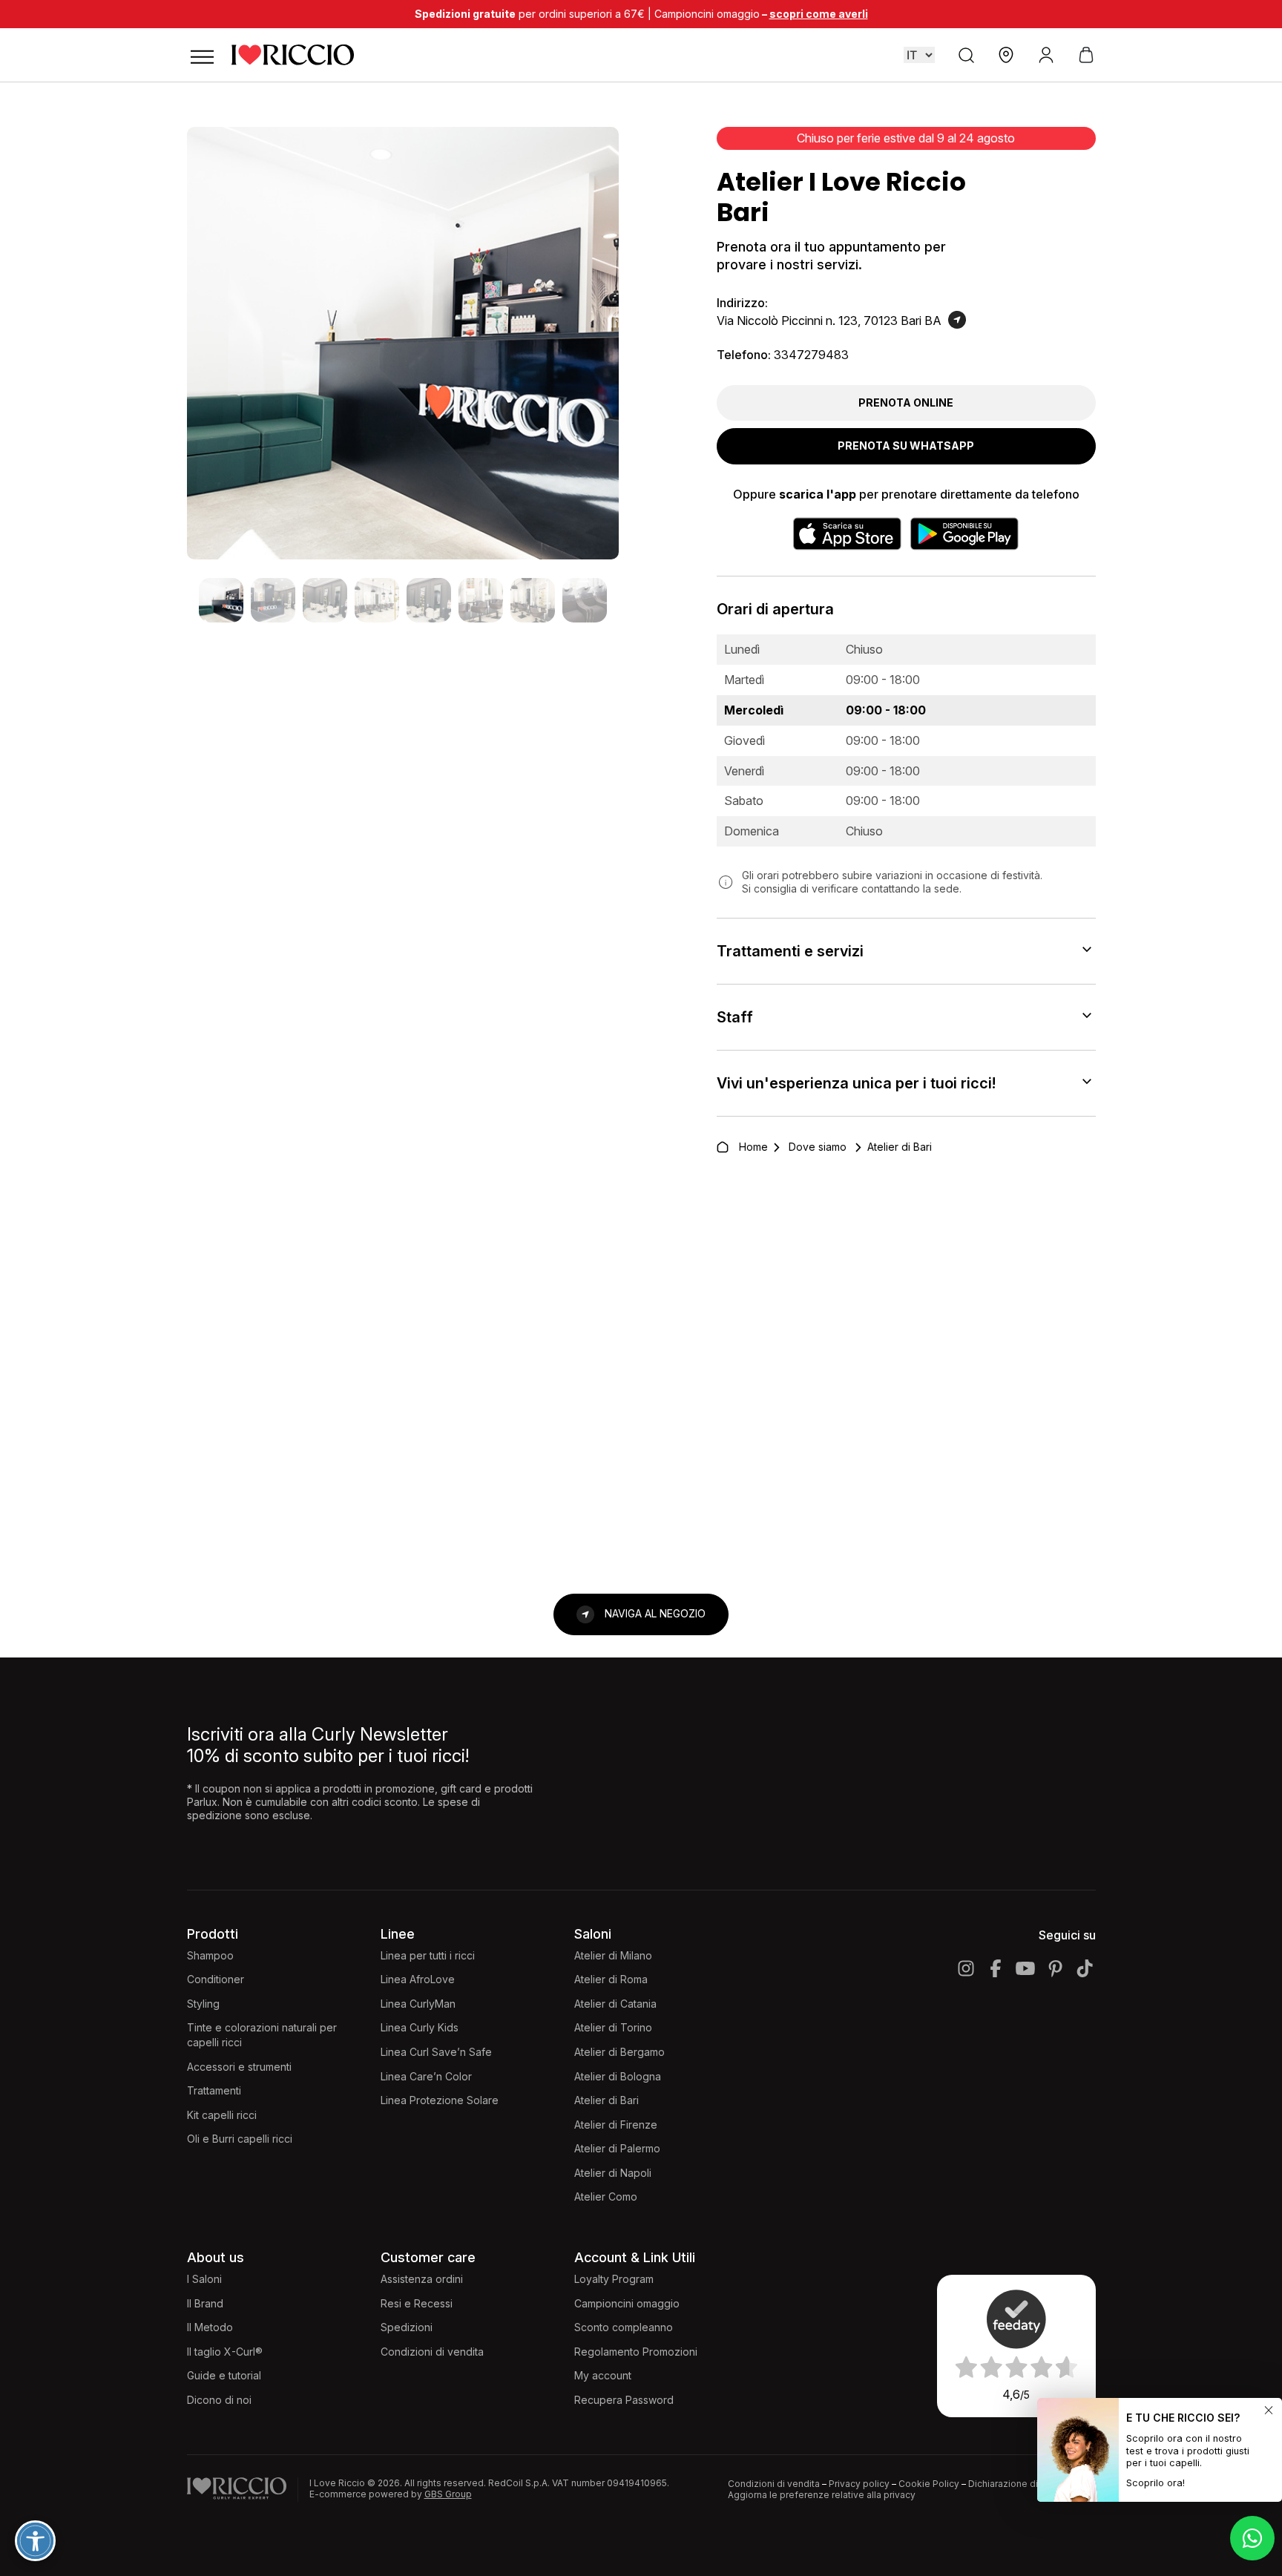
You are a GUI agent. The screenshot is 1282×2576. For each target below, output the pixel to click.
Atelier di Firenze (616, 2125)
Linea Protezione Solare (440, 2100)
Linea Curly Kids (420, 2027)
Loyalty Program (614, 2279)
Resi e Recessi (417, 2303)
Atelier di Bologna (618, 2076)
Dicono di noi (219, 2400)
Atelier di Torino (613, 2027)
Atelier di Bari (607, 2100)
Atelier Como (606, 2196)
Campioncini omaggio (627, 2303)
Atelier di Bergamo (619, 2052)
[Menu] (202, 55)
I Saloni (204, 2279)
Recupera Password (624, 2400)
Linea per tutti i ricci (428, 1955)
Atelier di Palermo (617, 2148)
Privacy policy (859, 2484)
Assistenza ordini (422, 2279)
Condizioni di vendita (432, 2352)
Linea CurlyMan (418, 2004)
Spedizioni (407, 2327)
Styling (203, 2004)
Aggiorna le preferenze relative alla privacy (822, 2495)
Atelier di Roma (611, 1979)
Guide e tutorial (224, 2375)
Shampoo (210, 1955)
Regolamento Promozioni (636, 2352)
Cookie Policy (929, 2484)
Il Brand (205, 2303)
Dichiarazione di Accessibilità (1032, 2484)
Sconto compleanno (624, 2327)
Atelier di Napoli (613, 2173)
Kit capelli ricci (222, 2115)
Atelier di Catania (615, 2004)
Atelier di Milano (613, 1955)
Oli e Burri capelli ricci (240, 2139)
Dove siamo (818, 1147)
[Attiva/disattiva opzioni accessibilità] (35, 2541)
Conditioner (216, 1979)
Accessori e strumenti (239, 2067)
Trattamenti (214, 2090)
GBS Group (448, 2494)
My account (603, 2375)
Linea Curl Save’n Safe (436, 2052)
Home (753, 1147)
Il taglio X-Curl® (225, 2352)
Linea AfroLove (418, 1979)
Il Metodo (210, 2327)
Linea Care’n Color (426, 2076)
